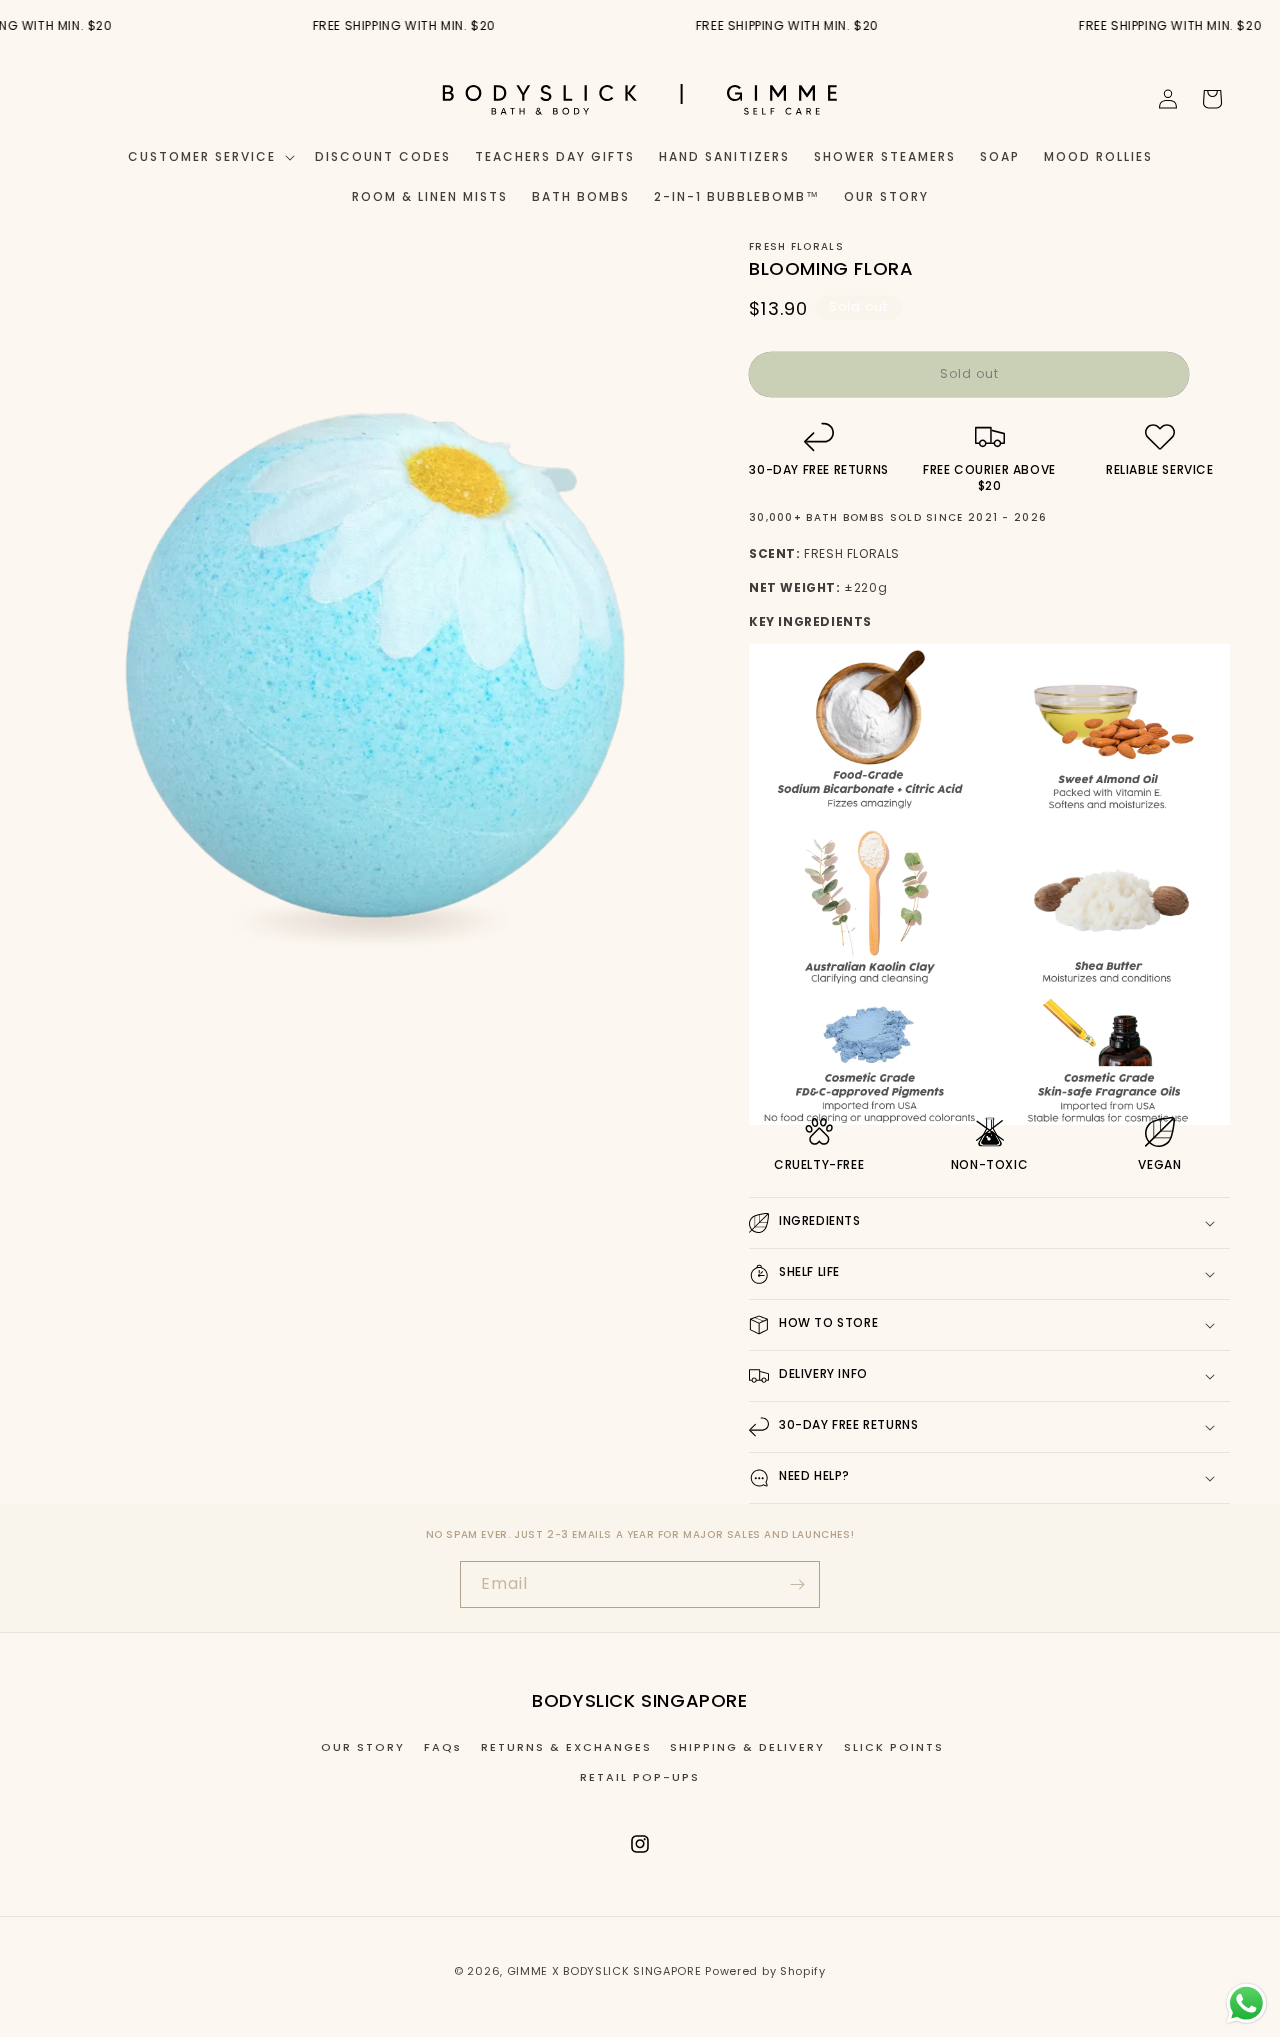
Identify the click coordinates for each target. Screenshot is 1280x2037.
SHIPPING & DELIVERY (747, 1747)
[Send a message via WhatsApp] (1246, 2003)
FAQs (443, 1747)
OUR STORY (363, 1747)
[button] (209, 157)
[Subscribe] (797, 1584)
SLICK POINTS (894, 1747)
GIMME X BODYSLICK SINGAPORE (604, 1971)
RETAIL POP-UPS (640, 1777)
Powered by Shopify (765, 1971)
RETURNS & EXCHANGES (566, 1747)
